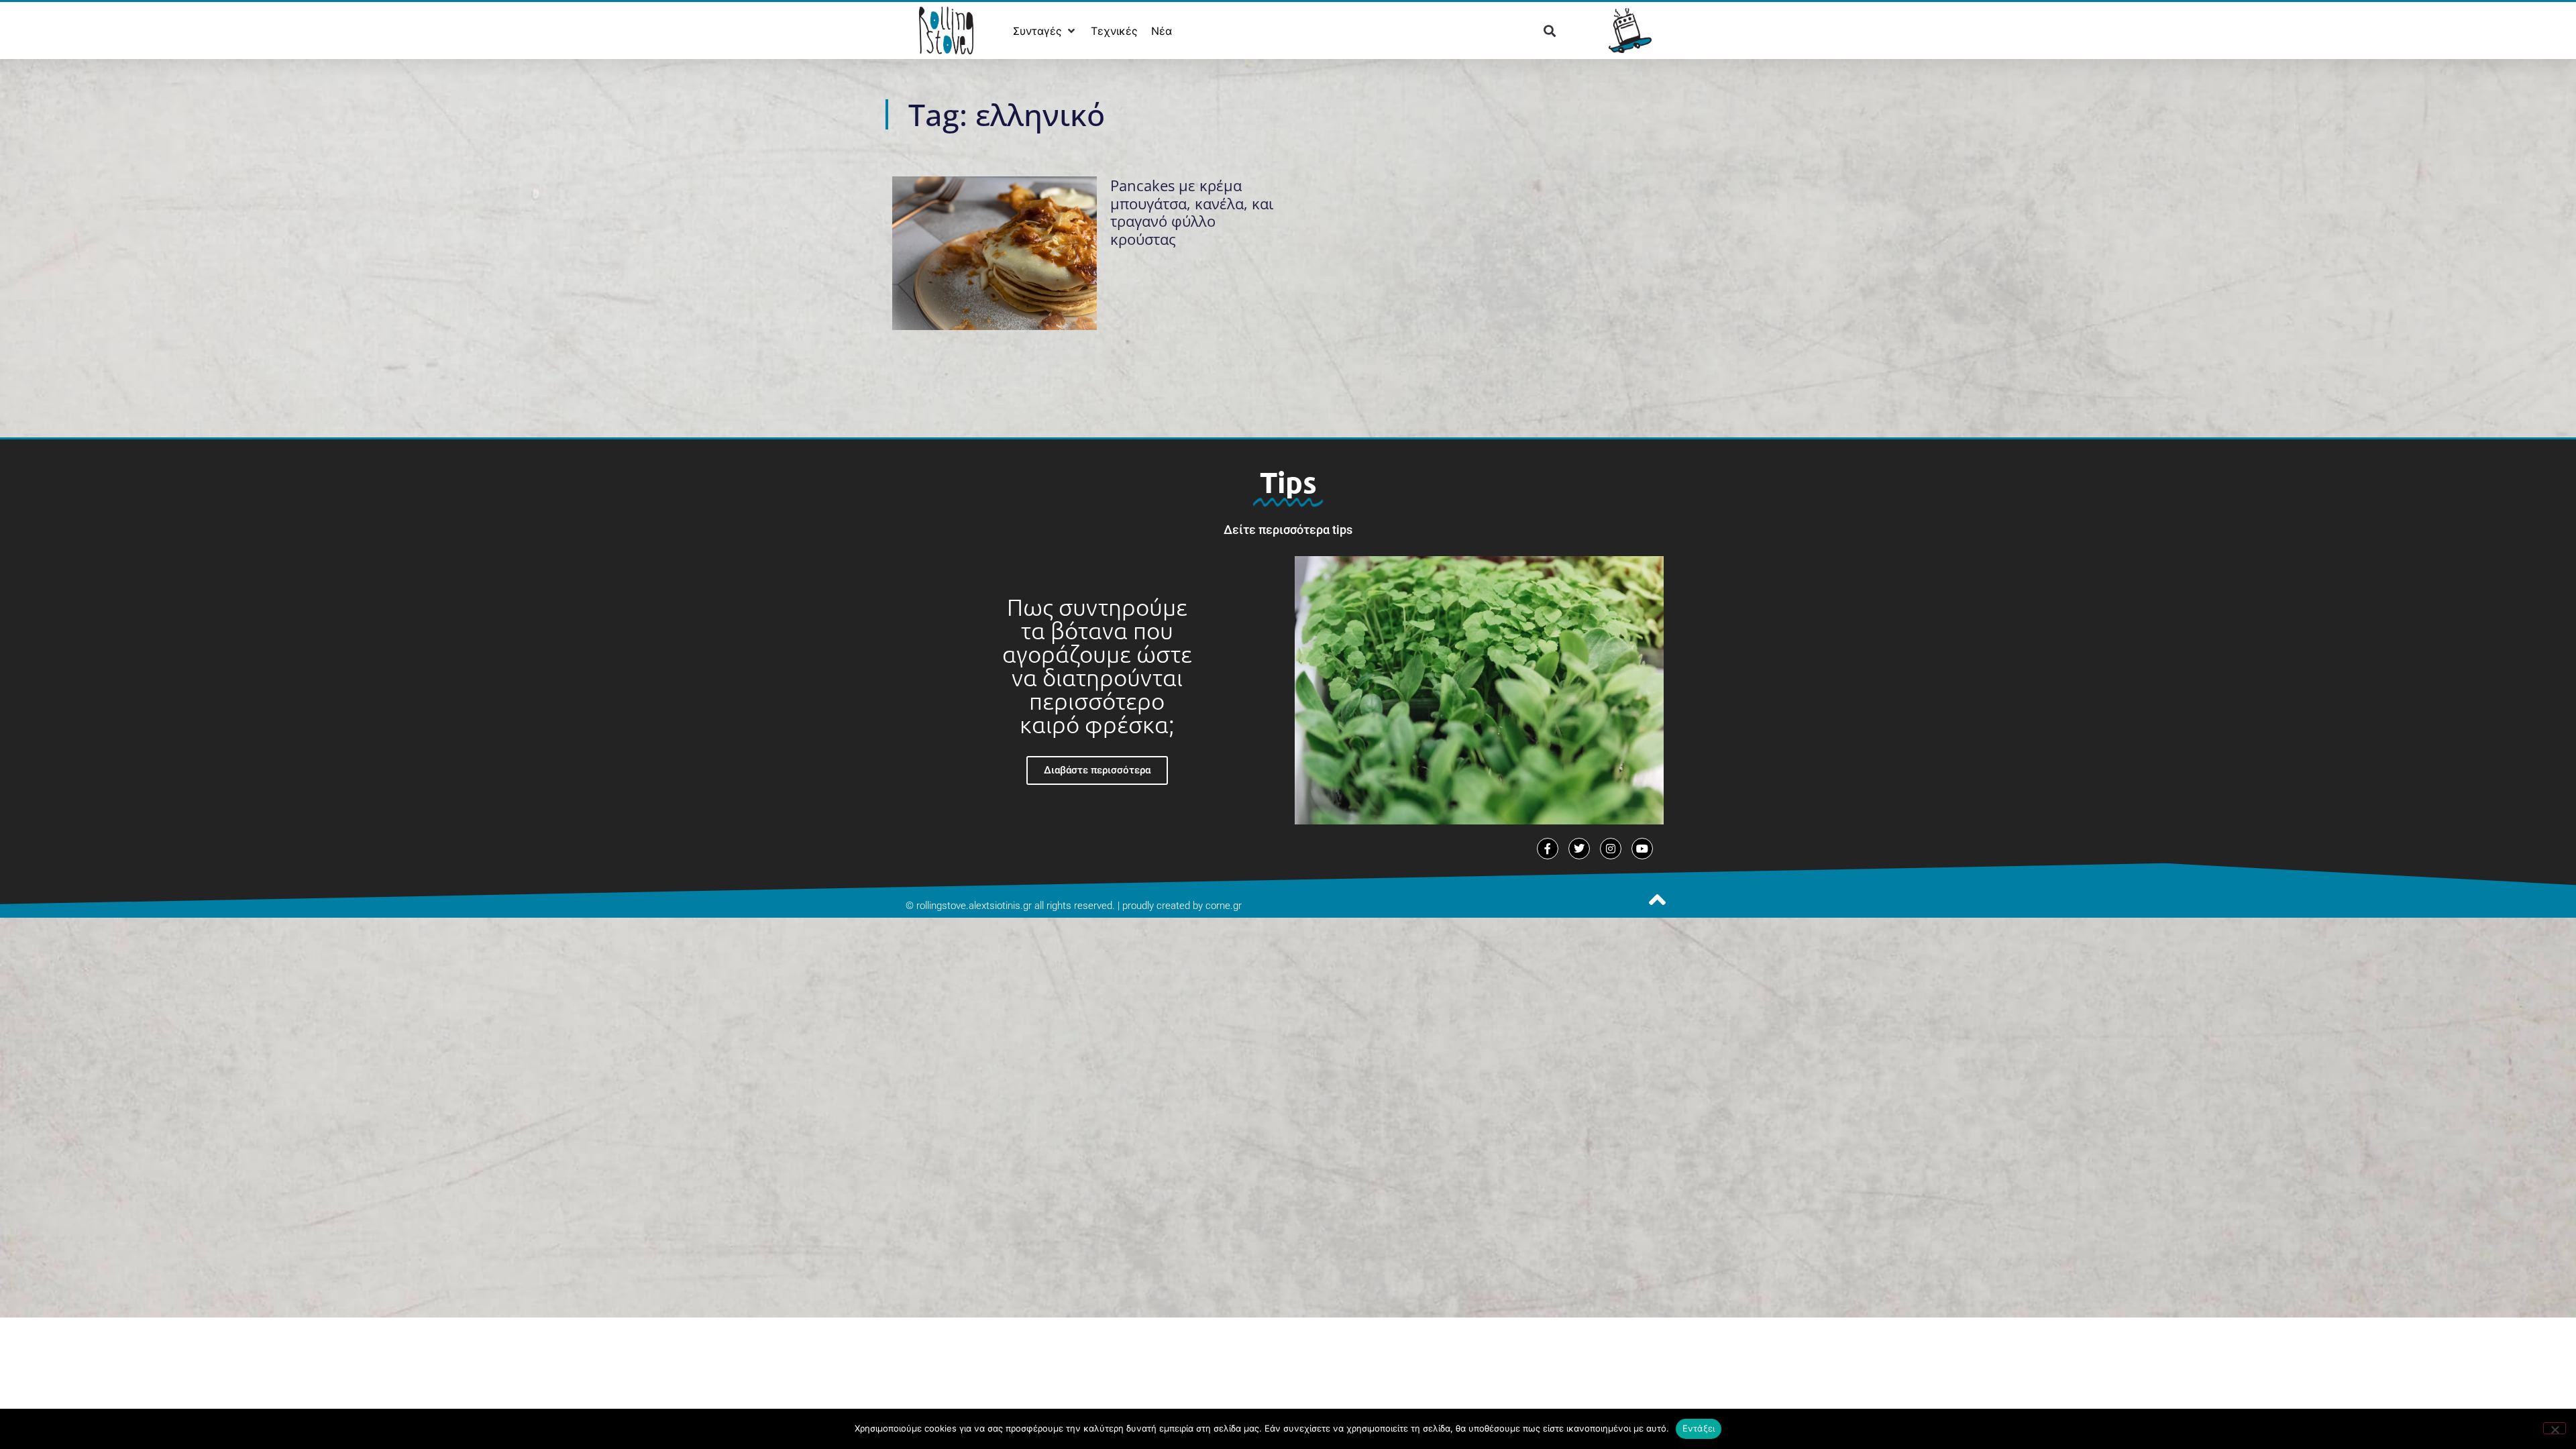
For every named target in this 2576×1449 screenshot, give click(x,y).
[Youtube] (1642, 849)
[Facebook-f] (1548, 849)
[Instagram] (1611, 849)
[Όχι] (2555, 1428)
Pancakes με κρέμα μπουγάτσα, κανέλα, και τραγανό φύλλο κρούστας (1192, 212)
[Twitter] (1579, 849)
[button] (1045, 31)
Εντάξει (1699, 1428)
